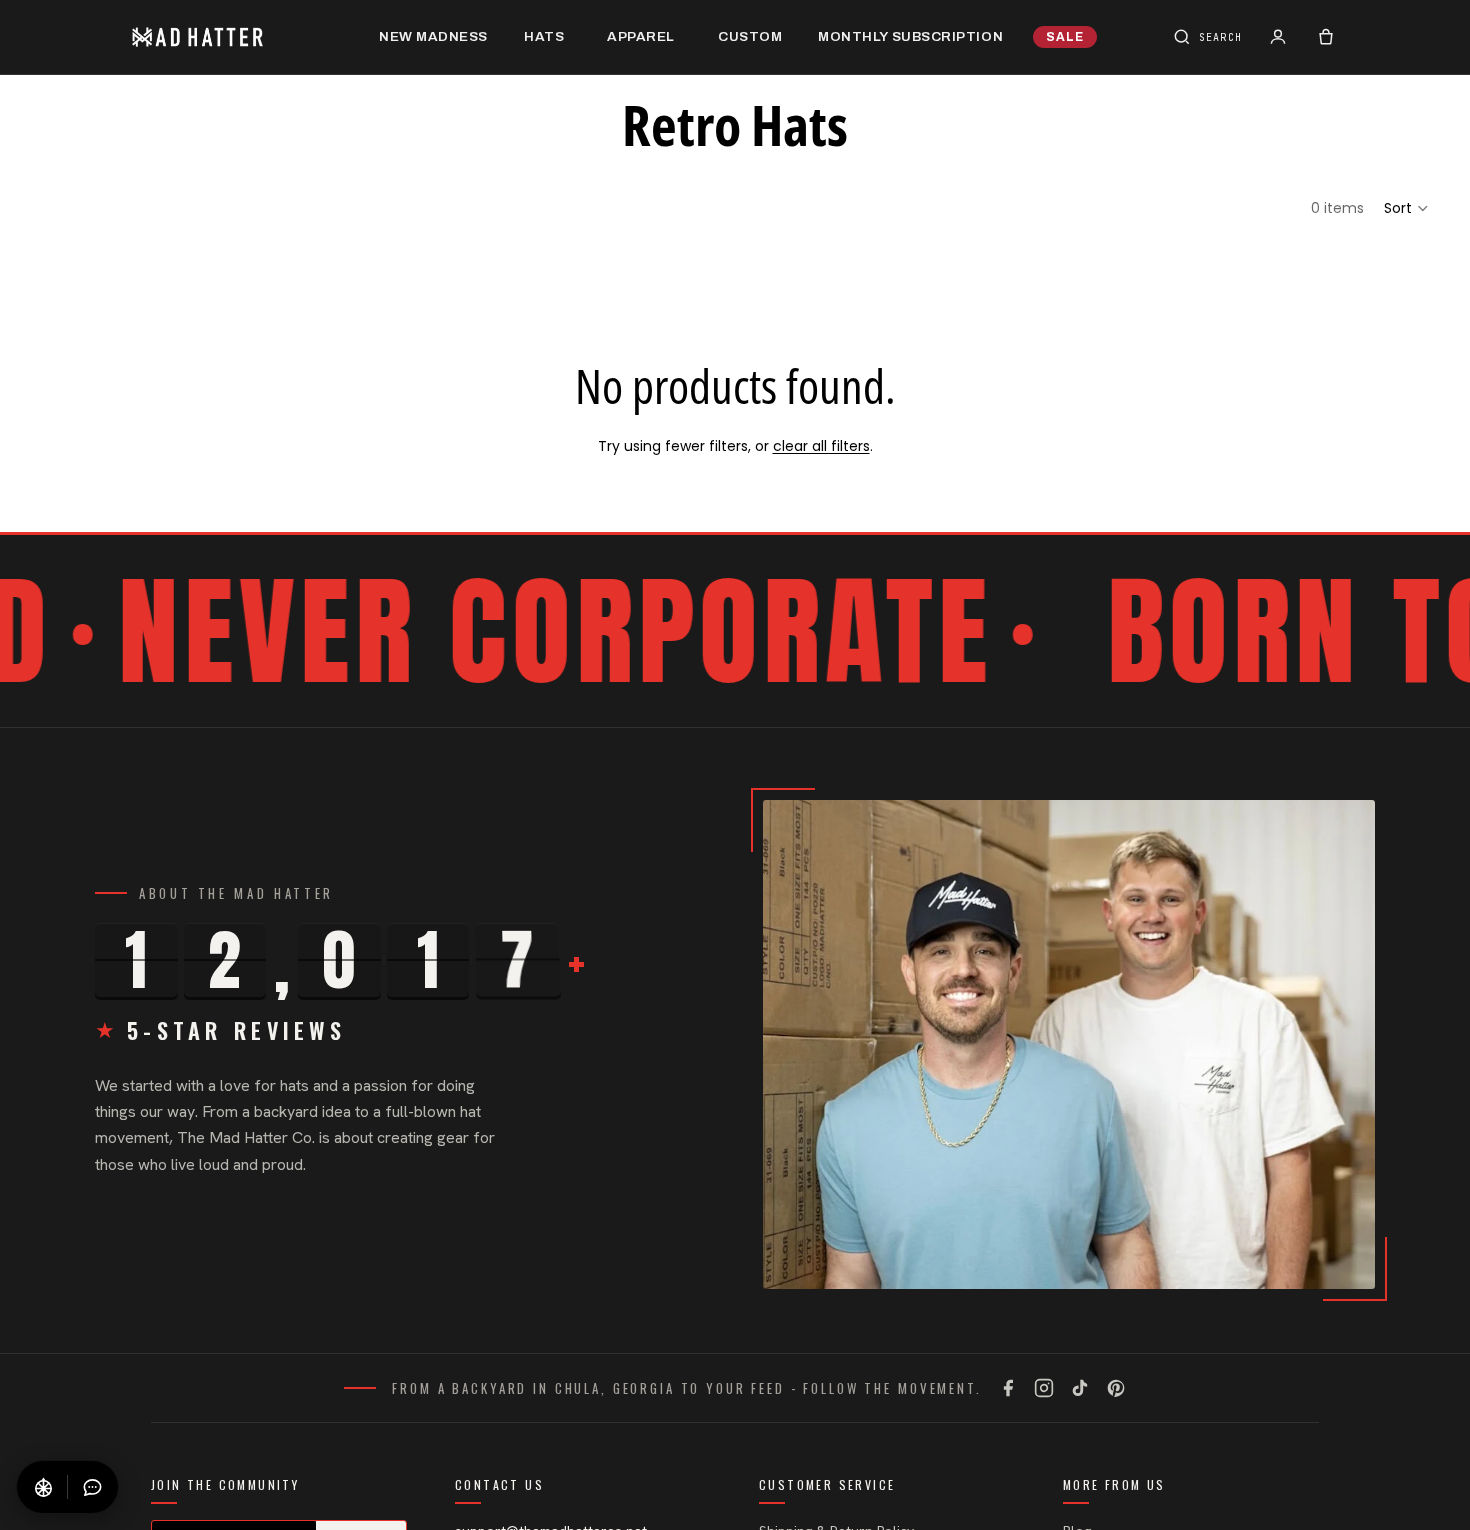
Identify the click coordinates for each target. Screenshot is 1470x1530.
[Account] (1278, 37)
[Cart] (1326, 37)
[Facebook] (1008, 1388)
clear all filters (821, 446)
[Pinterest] (1116, 1388)
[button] (1407, 208)
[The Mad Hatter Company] (229, 37)
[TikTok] (1080, 1388)
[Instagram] (1044, 1388)
